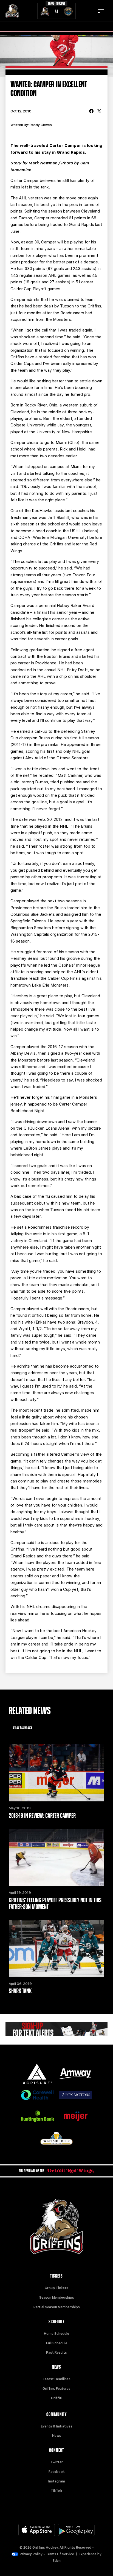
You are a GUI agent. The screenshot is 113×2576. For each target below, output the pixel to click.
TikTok (56, 2491)
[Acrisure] (37, 2074)
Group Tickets (56, 2288)
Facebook (57, 2472)
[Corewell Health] (37, 2095)
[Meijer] (76, 2116)
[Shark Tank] (56, 1948)
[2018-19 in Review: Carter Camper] (56, 1773)
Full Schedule (57, 2343)
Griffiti (57, 2398)
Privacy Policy (31, 2554)
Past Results (56, 2353)
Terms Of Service (60, 2554)
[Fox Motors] (76, 2095)
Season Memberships (57, 2298)
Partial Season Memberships (57, 2307)
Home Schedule (56, 2334)
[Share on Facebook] (91, 112)
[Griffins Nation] (56, 2029)
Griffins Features (56, 2389)
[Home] (12, 11)
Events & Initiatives (57, 2426)
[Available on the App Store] (37, 2530)
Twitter (57, 2462)
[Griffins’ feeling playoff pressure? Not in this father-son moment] (56, 1857)
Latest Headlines (57, 2379)
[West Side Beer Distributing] (56, 2139)
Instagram (57, 2481)
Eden (57, 2561)
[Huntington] (37, 2116)
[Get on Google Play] (76, 2530)
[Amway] (76, 2074)
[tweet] (99, 112)
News (57, 2436)
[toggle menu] (101, 11)
